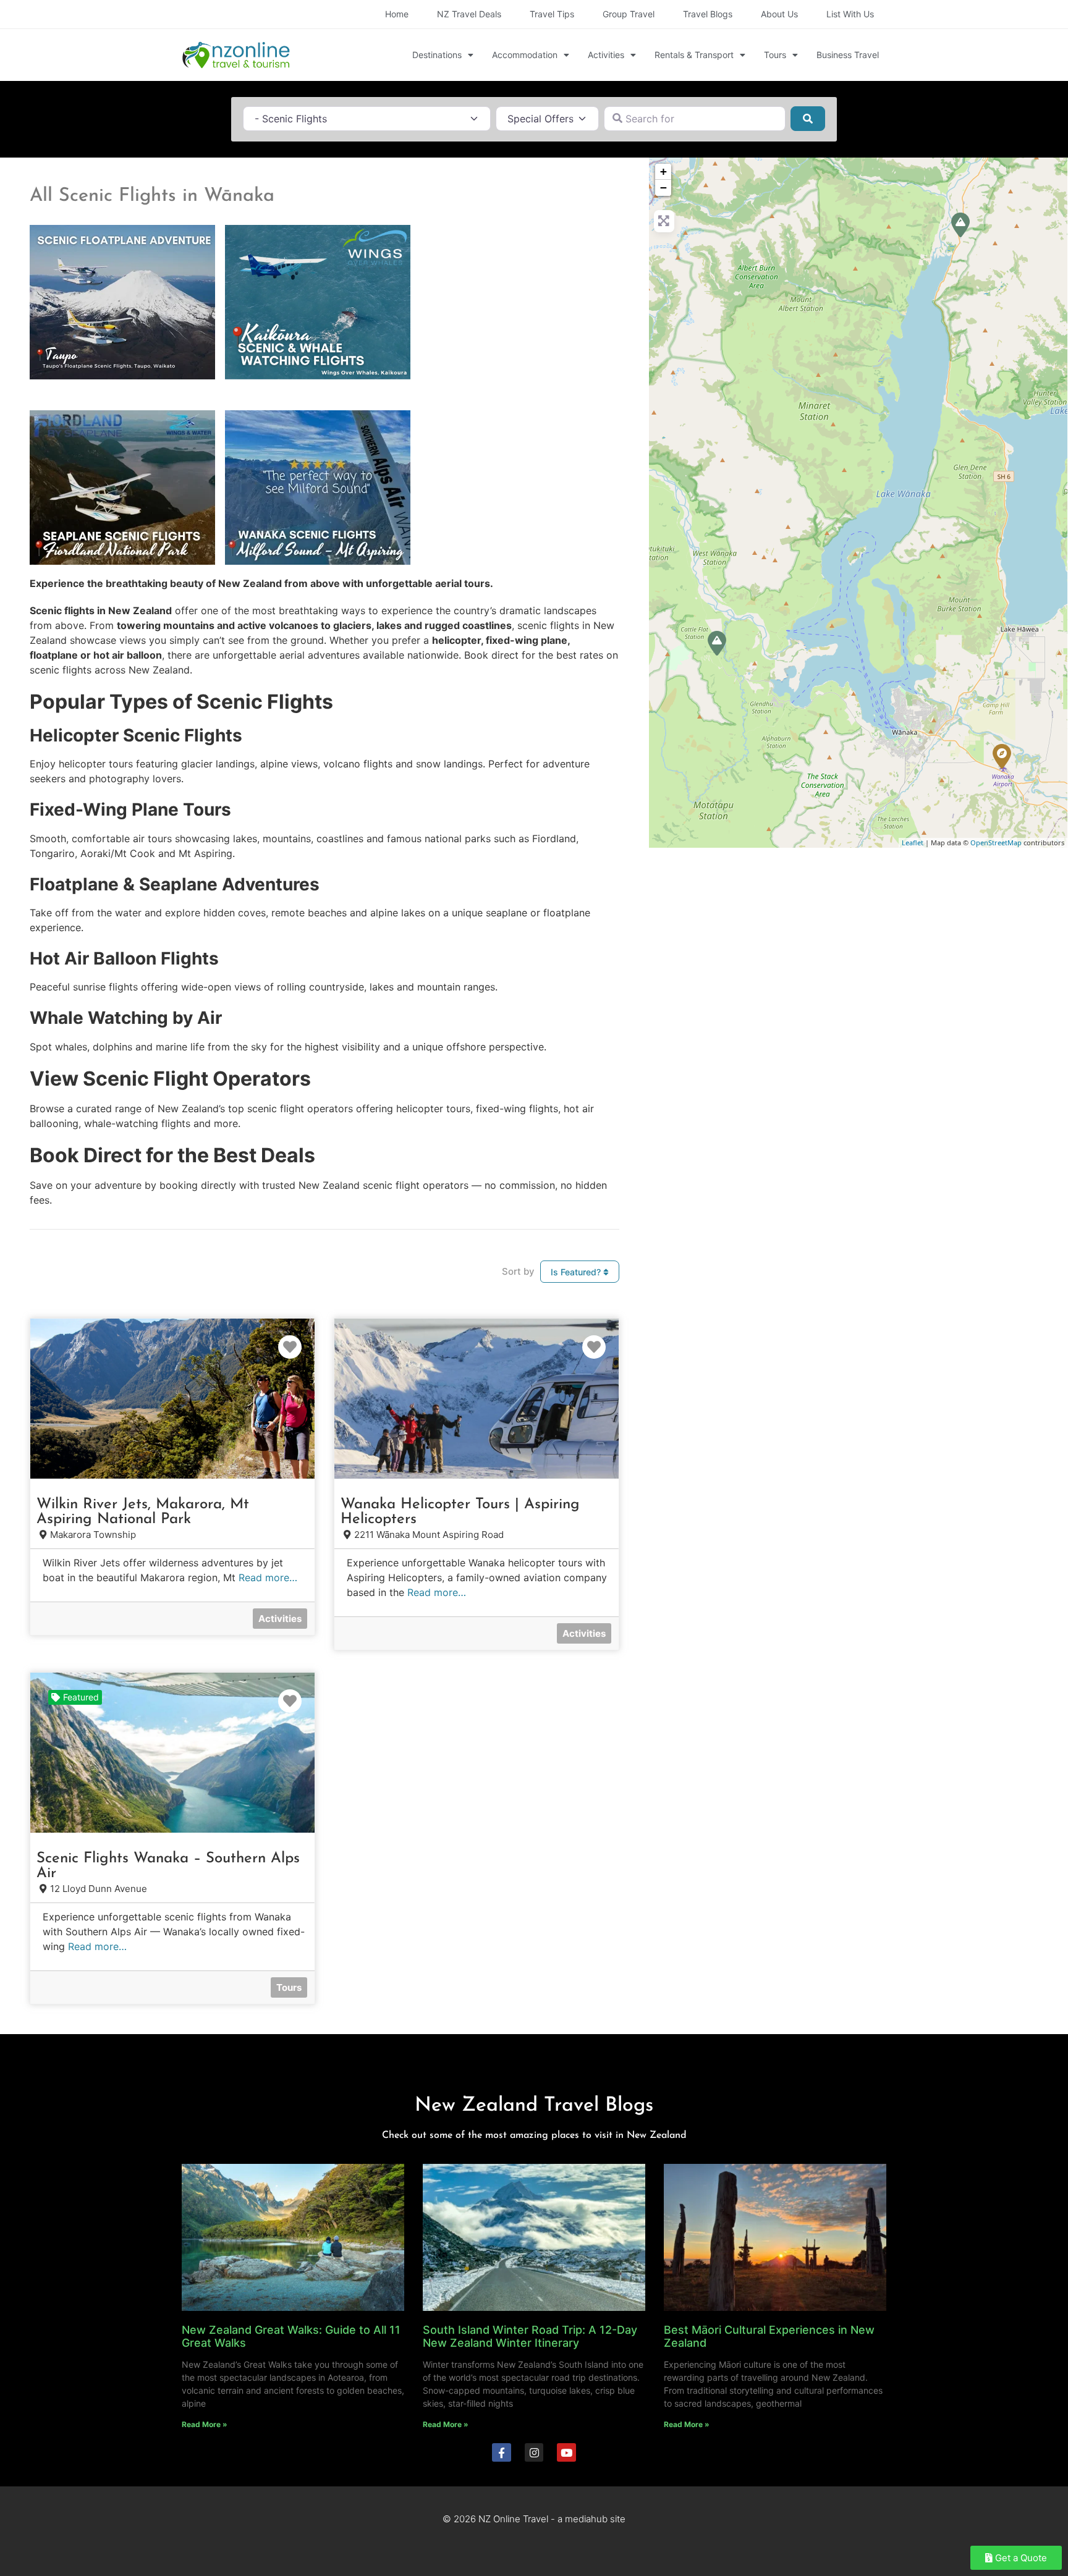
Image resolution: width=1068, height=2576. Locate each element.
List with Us (850, 14)
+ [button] (663, 171)
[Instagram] (534, 2453)
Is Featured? (577, 1272)
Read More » (205, 2424)
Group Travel (629, 14)
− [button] (663, 188)
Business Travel (848, 55)
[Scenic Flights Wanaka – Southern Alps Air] (1002, 756)
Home (397, 14)
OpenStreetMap (996, 842)
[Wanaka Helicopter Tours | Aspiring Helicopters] (717, 643)
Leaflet (913, 842)
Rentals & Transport (694, 55)
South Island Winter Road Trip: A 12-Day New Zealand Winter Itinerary (530, 2337)
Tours (775, 55)
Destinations (437, 55)
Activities (606, 55)
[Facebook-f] (502, 2453)
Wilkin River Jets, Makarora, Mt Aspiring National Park (143, 1512)
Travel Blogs (708, 14)
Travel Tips (552, 14)
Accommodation (525, 55)
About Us (779, 14)
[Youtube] (566, 2453)
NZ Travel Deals (469, 14)
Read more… (268, 1577)
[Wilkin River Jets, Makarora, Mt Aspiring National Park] (960, 225)
